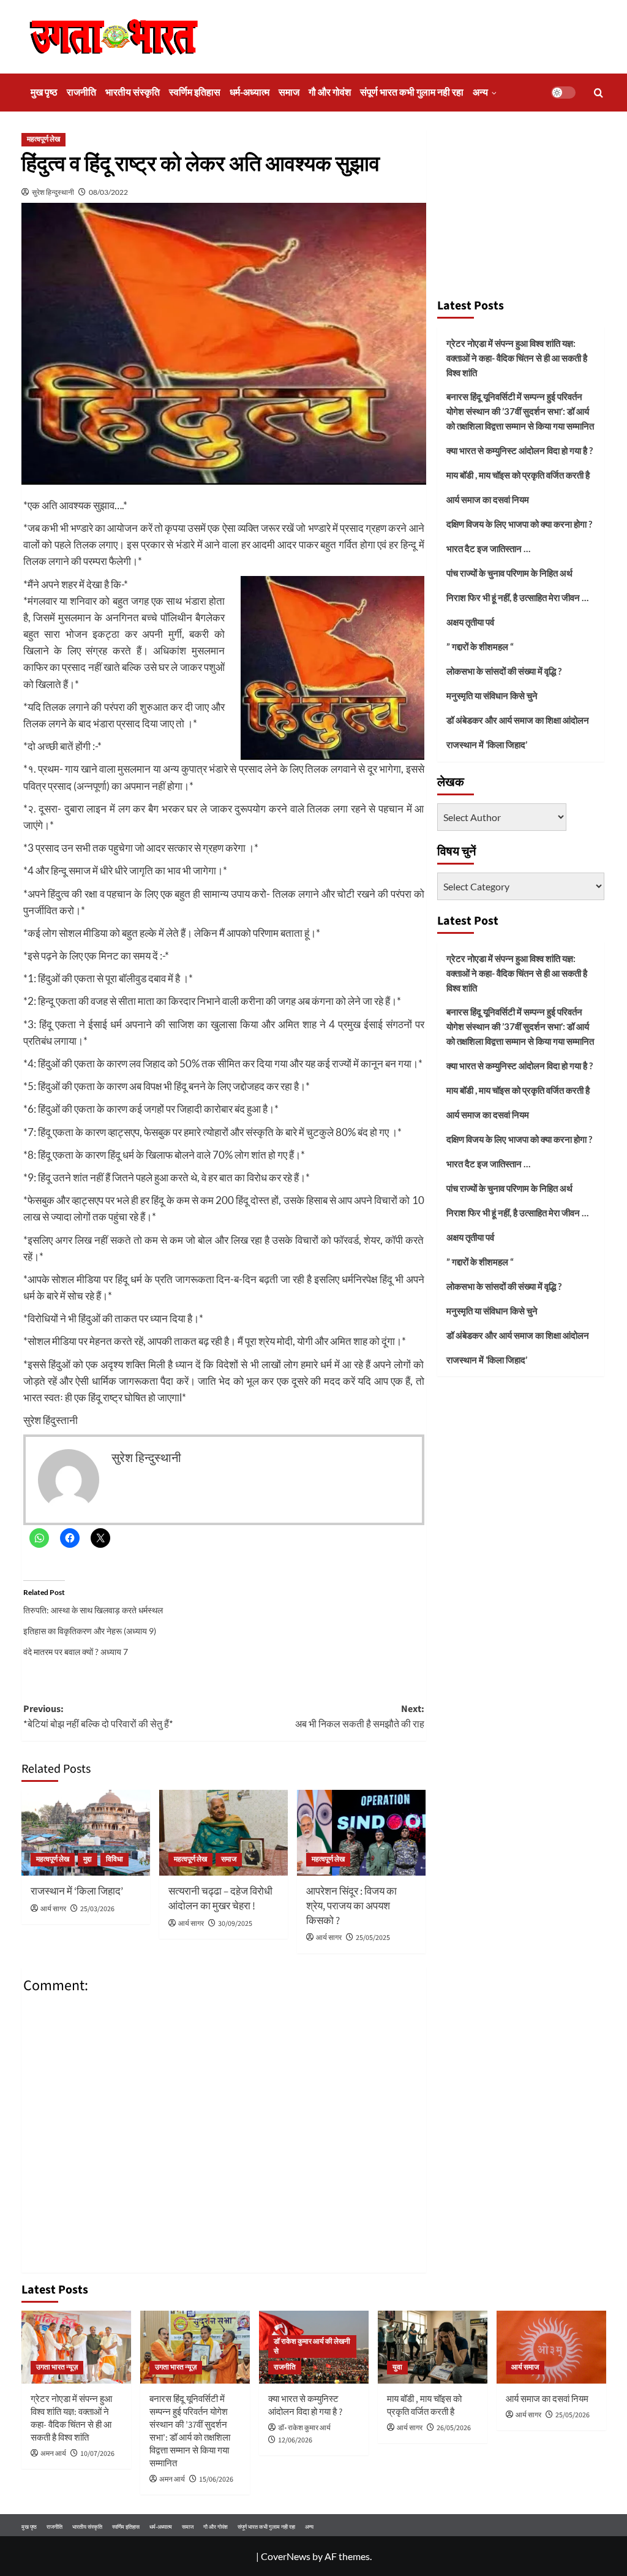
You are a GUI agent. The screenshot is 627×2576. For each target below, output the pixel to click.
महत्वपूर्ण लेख (43, 139)
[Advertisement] (521, 208)
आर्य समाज (525, 2367)
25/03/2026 (97, 1909)
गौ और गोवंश (330, 93)
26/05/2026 (454, 2428)
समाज (289, 93)
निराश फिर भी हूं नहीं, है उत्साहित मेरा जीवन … (517, 597)
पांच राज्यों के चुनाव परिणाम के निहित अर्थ (509, 573)
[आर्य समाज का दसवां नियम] (551, 2347)
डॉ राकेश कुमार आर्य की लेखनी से (312, 2347)
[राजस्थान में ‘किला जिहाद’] (86, 1833)
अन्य (480, 93)
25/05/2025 (373, 1938)
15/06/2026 (216, 2479)
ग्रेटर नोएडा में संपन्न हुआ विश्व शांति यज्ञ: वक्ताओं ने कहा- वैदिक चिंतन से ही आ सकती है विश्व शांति (517, 358)
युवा (397, 2367)
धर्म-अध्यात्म (250, 93)
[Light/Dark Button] (563, 93)
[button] (599, 93)
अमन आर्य (53, 2454)
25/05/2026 (573, 2415)
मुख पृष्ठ (44, 93)
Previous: (98, 1717)
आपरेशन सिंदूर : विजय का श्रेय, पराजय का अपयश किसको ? (351, 1906)
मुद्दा (88, 1859)
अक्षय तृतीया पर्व (470, 622)
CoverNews (286, 2556)
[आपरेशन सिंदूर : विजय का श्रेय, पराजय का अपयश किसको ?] (361, 1833)
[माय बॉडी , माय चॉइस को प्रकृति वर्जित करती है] (433, 2347)
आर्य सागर (53, 1909)
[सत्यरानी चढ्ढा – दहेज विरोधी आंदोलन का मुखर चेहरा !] (223, 1833)
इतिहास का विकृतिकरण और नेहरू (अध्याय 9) (90, 1631)
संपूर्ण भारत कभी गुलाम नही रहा (412, 93)
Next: (360, 1717)
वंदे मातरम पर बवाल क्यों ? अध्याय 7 (76, 1652)
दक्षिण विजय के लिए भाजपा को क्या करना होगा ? (519, 524)
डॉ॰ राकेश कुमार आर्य (304, 2428)
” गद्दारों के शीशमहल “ (480, 646)
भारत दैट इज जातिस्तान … (488, 548)
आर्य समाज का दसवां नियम (488, 499)
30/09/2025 (235, 1924)
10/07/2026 (97, 2454)
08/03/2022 (108, 192)
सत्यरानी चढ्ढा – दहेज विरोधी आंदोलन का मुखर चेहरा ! (220, 1899)
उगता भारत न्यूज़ (57, 2367)
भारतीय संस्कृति (133, 93)
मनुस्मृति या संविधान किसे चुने (492, 695)
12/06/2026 (295, 2440)
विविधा (115, 1859)
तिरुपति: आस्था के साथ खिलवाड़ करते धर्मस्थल (93, 1610)
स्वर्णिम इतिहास (195, 93)
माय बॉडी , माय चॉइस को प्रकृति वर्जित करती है (518, 475)
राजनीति (81, 93)
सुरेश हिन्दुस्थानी (53, 192)
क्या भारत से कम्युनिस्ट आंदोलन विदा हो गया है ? (520, 450)
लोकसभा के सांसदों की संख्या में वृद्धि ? (504, 671)
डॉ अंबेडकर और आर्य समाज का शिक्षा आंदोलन (518, 720)
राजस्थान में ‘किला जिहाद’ (77, 1892)
